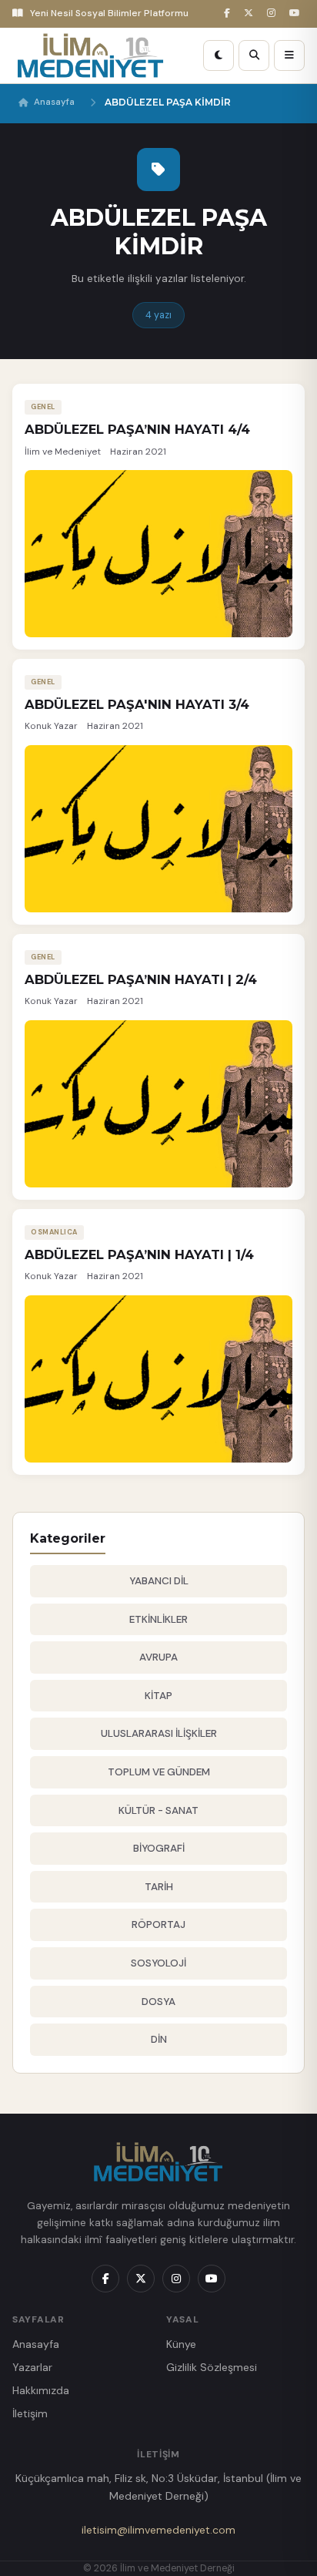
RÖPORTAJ (158, 1924)
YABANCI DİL (159, 1581)
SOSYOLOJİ (158, 1963)
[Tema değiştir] (219, 55)
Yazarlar (32, 2367)
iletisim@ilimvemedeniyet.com (158, 2530)
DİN (159, 2039)
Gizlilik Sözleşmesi (212, 2367)
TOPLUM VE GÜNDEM (159, 1772)
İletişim (30, 2413)
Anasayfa (54, 102)
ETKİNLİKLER (158, 1619)
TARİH (159, 1887)
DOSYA (158, 2002)
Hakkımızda (41, 2390)
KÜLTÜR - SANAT (158, 1810)
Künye (181, 2344)
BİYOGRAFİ (159, 1848)
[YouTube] (297, 13)
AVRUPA (158, 1657)
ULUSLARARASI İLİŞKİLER (159, 1733)
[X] (251, 13)
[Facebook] (229, 13)
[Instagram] (274, 13)
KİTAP (158, 1696)
